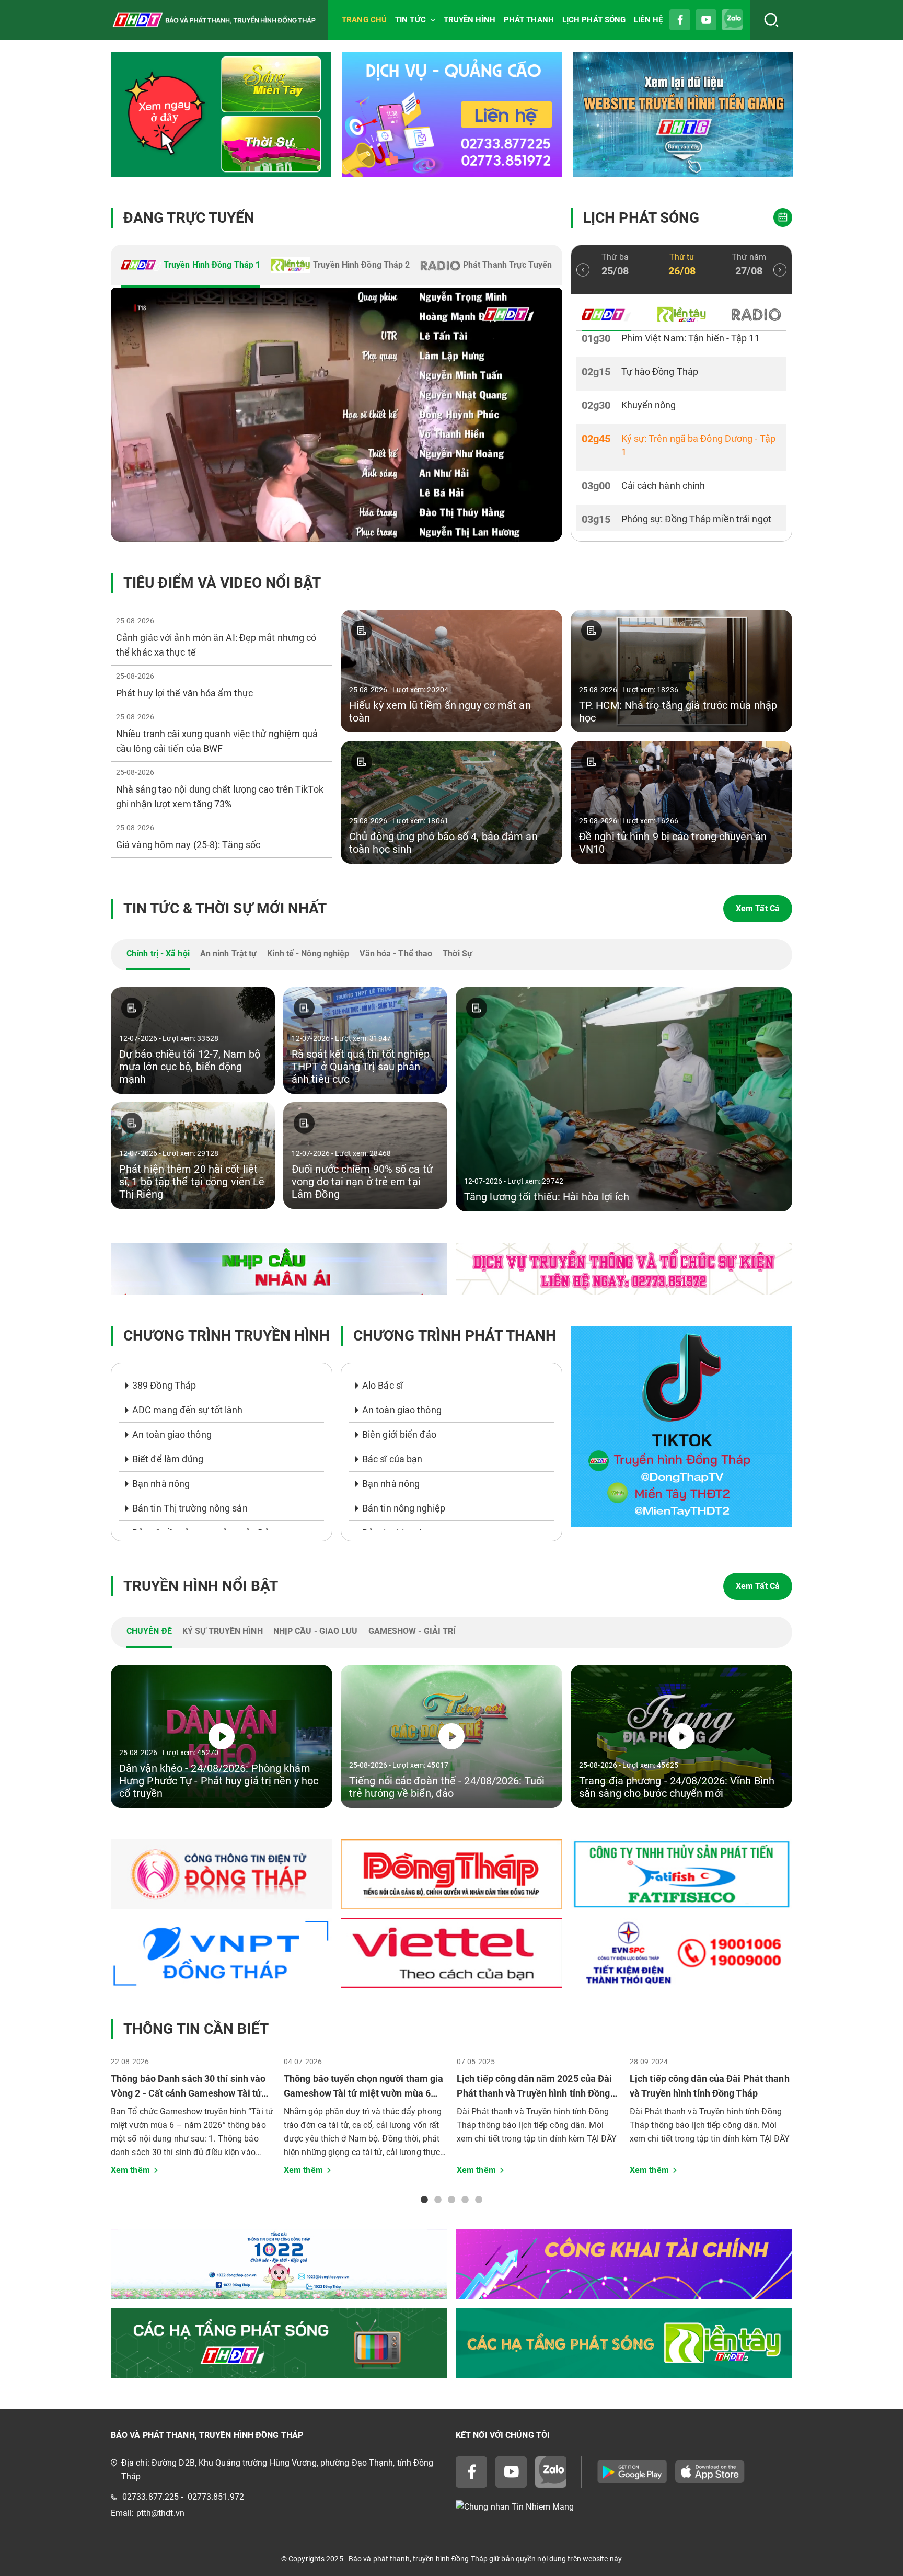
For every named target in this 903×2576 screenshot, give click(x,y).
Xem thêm (130, 2170)
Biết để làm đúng (168, 1459)
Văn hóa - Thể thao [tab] (396, 953)
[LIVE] (337, 415)
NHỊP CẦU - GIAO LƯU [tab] (316, 1631)
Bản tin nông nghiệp (404, 1508)
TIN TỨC (410, 20)
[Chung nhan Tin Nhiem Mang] (624, 2507)
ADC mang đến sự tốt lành (187, 1410)
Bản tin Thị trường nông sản (190, 1508)
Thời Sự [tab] (458, 953)
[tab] (191, 266)
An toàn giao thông (172, 1434)
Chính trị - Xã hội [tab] (158, 953)
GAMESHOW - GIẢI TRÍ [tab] (412, 1631)
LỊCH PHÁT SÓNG (594, 20)
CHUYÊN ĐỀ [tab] (149, 1631)
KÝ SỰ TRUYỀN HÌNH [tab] (223, 1631)
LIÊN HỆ (648, 20)
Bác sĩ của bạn (392, 1459)
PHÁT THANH (529, 20)
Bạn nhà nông (161, 1484)
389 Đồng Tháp (164, 1385)
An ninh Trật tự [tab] (229, 953)
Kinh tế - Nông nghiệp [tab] (308, 953)
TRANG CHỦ (364, 20)
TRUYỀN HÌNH (470, 20)
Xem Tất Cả (758, 908)
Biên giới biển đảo (399, 1434)
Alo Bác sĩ (383, 1385)
